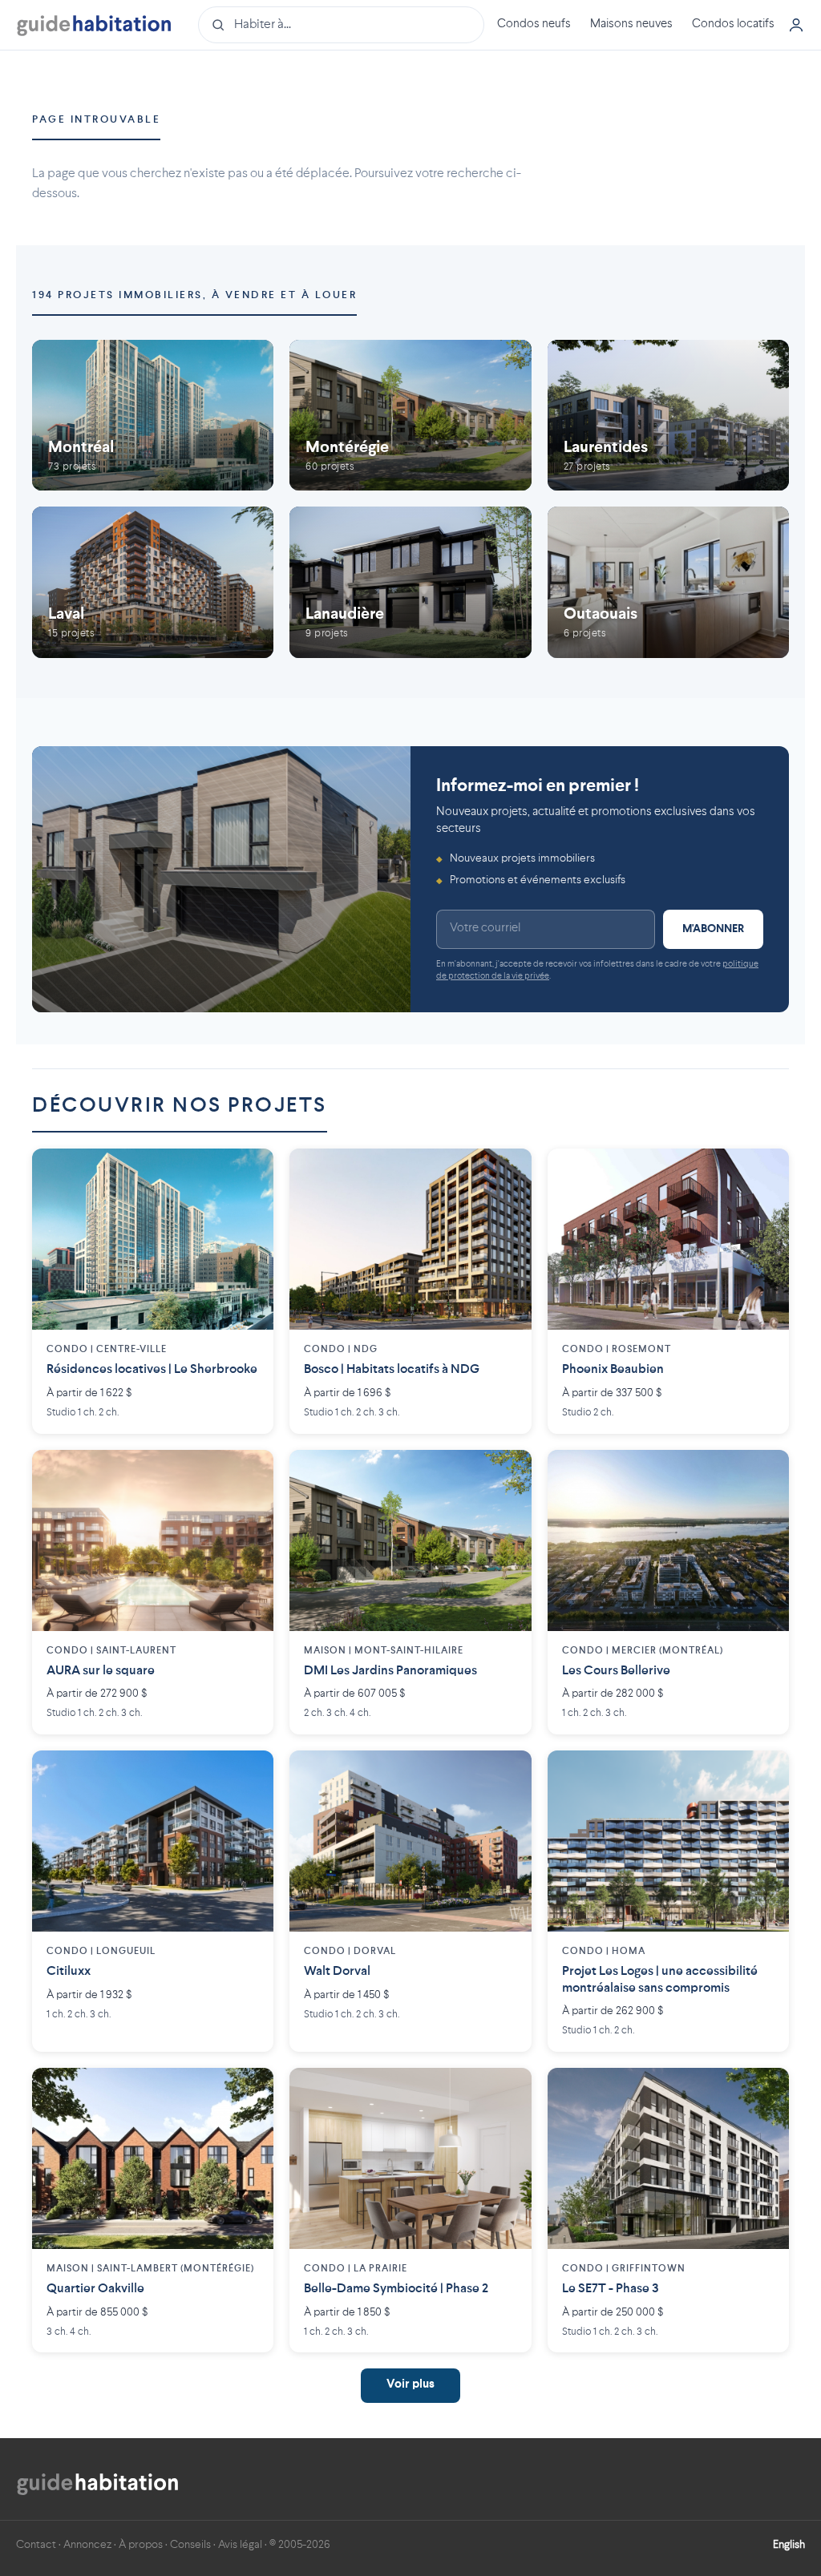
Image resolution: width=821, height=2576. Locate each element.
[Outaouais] (668, 582)
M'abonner (713, 929)
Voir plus (410, 2385)
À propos (141, 2545)
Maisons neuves (631, 24)
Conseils (190, 2545)
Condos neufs (534, 24)
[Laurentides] (668, 415)
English (789, 2545)
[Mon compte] (796, 25)
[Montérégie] (410, 415)
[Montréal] (153, 415)
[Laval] (153, 582)
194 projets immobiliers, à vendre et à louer (194, 295)
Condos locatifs (733, 24)
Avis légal (240, 2545)
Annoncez (87, 2545)
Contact (36, 2545)
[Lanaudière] (410, 582)
